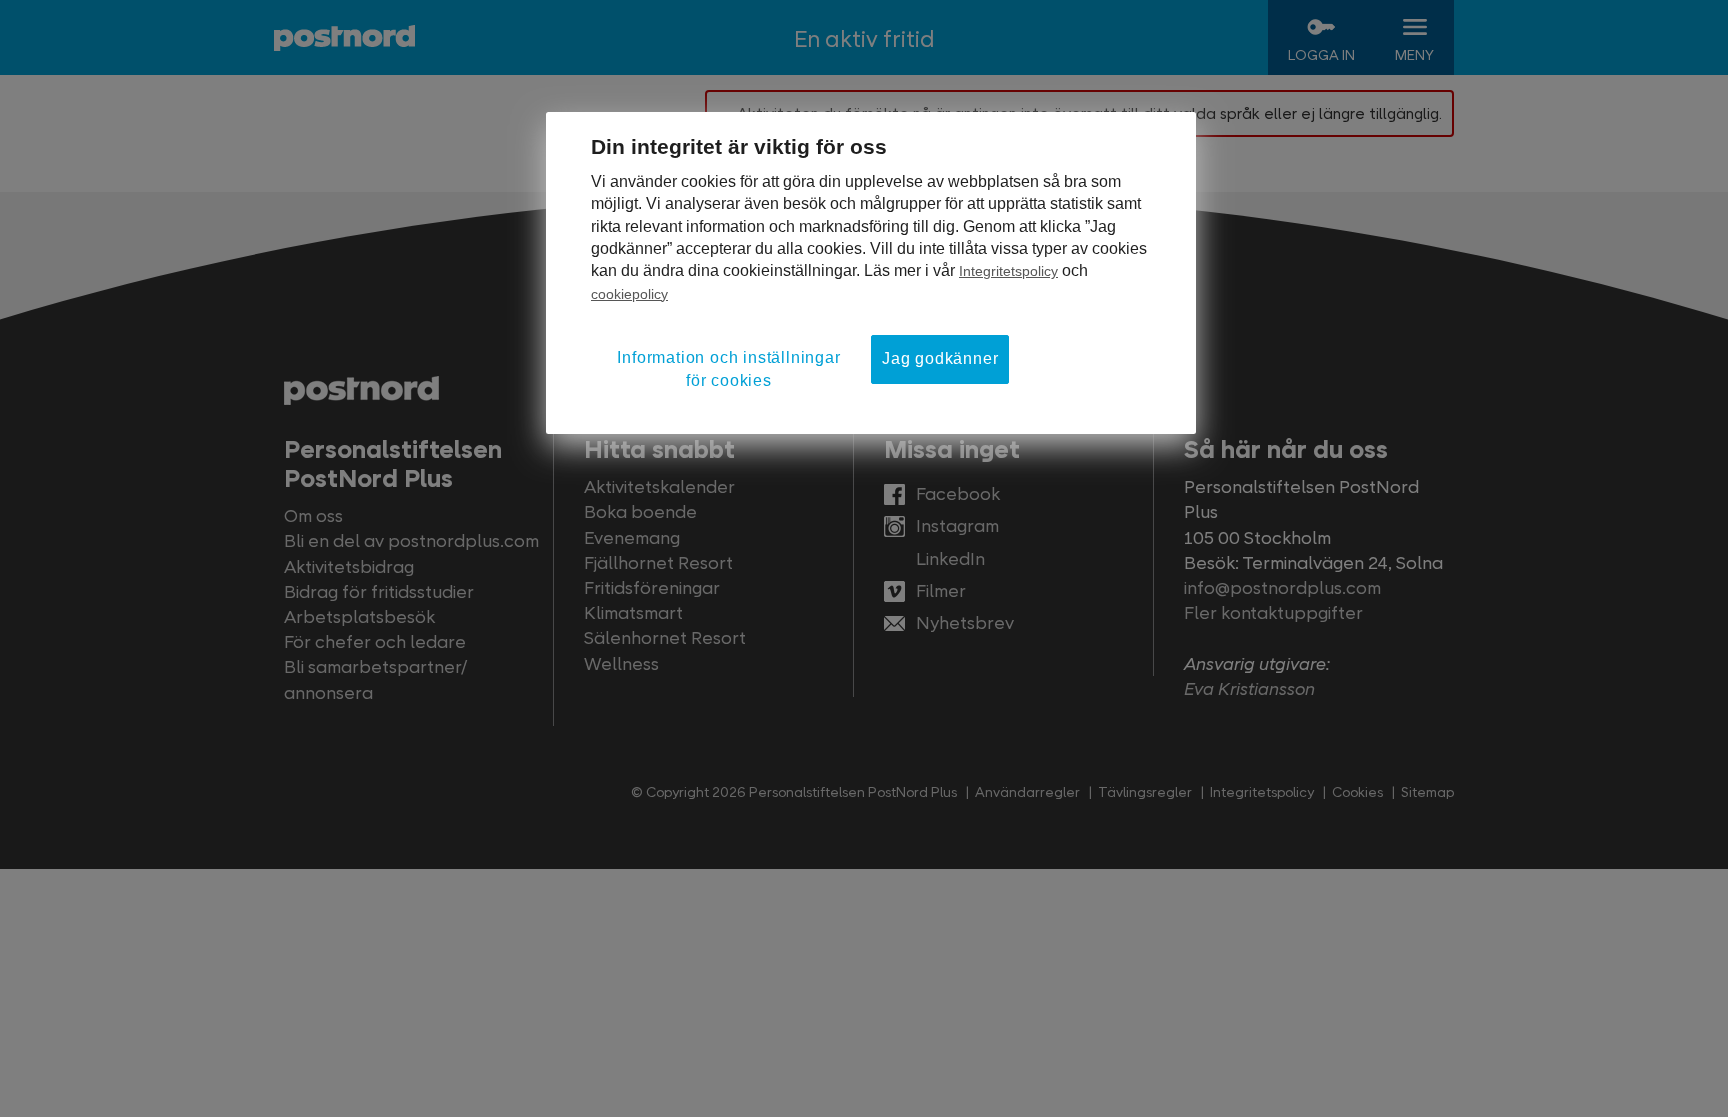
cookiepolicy (629, 294)
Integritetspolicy (1008, 271)
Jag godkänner (940, 358)
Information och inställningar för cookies (728, 368)
